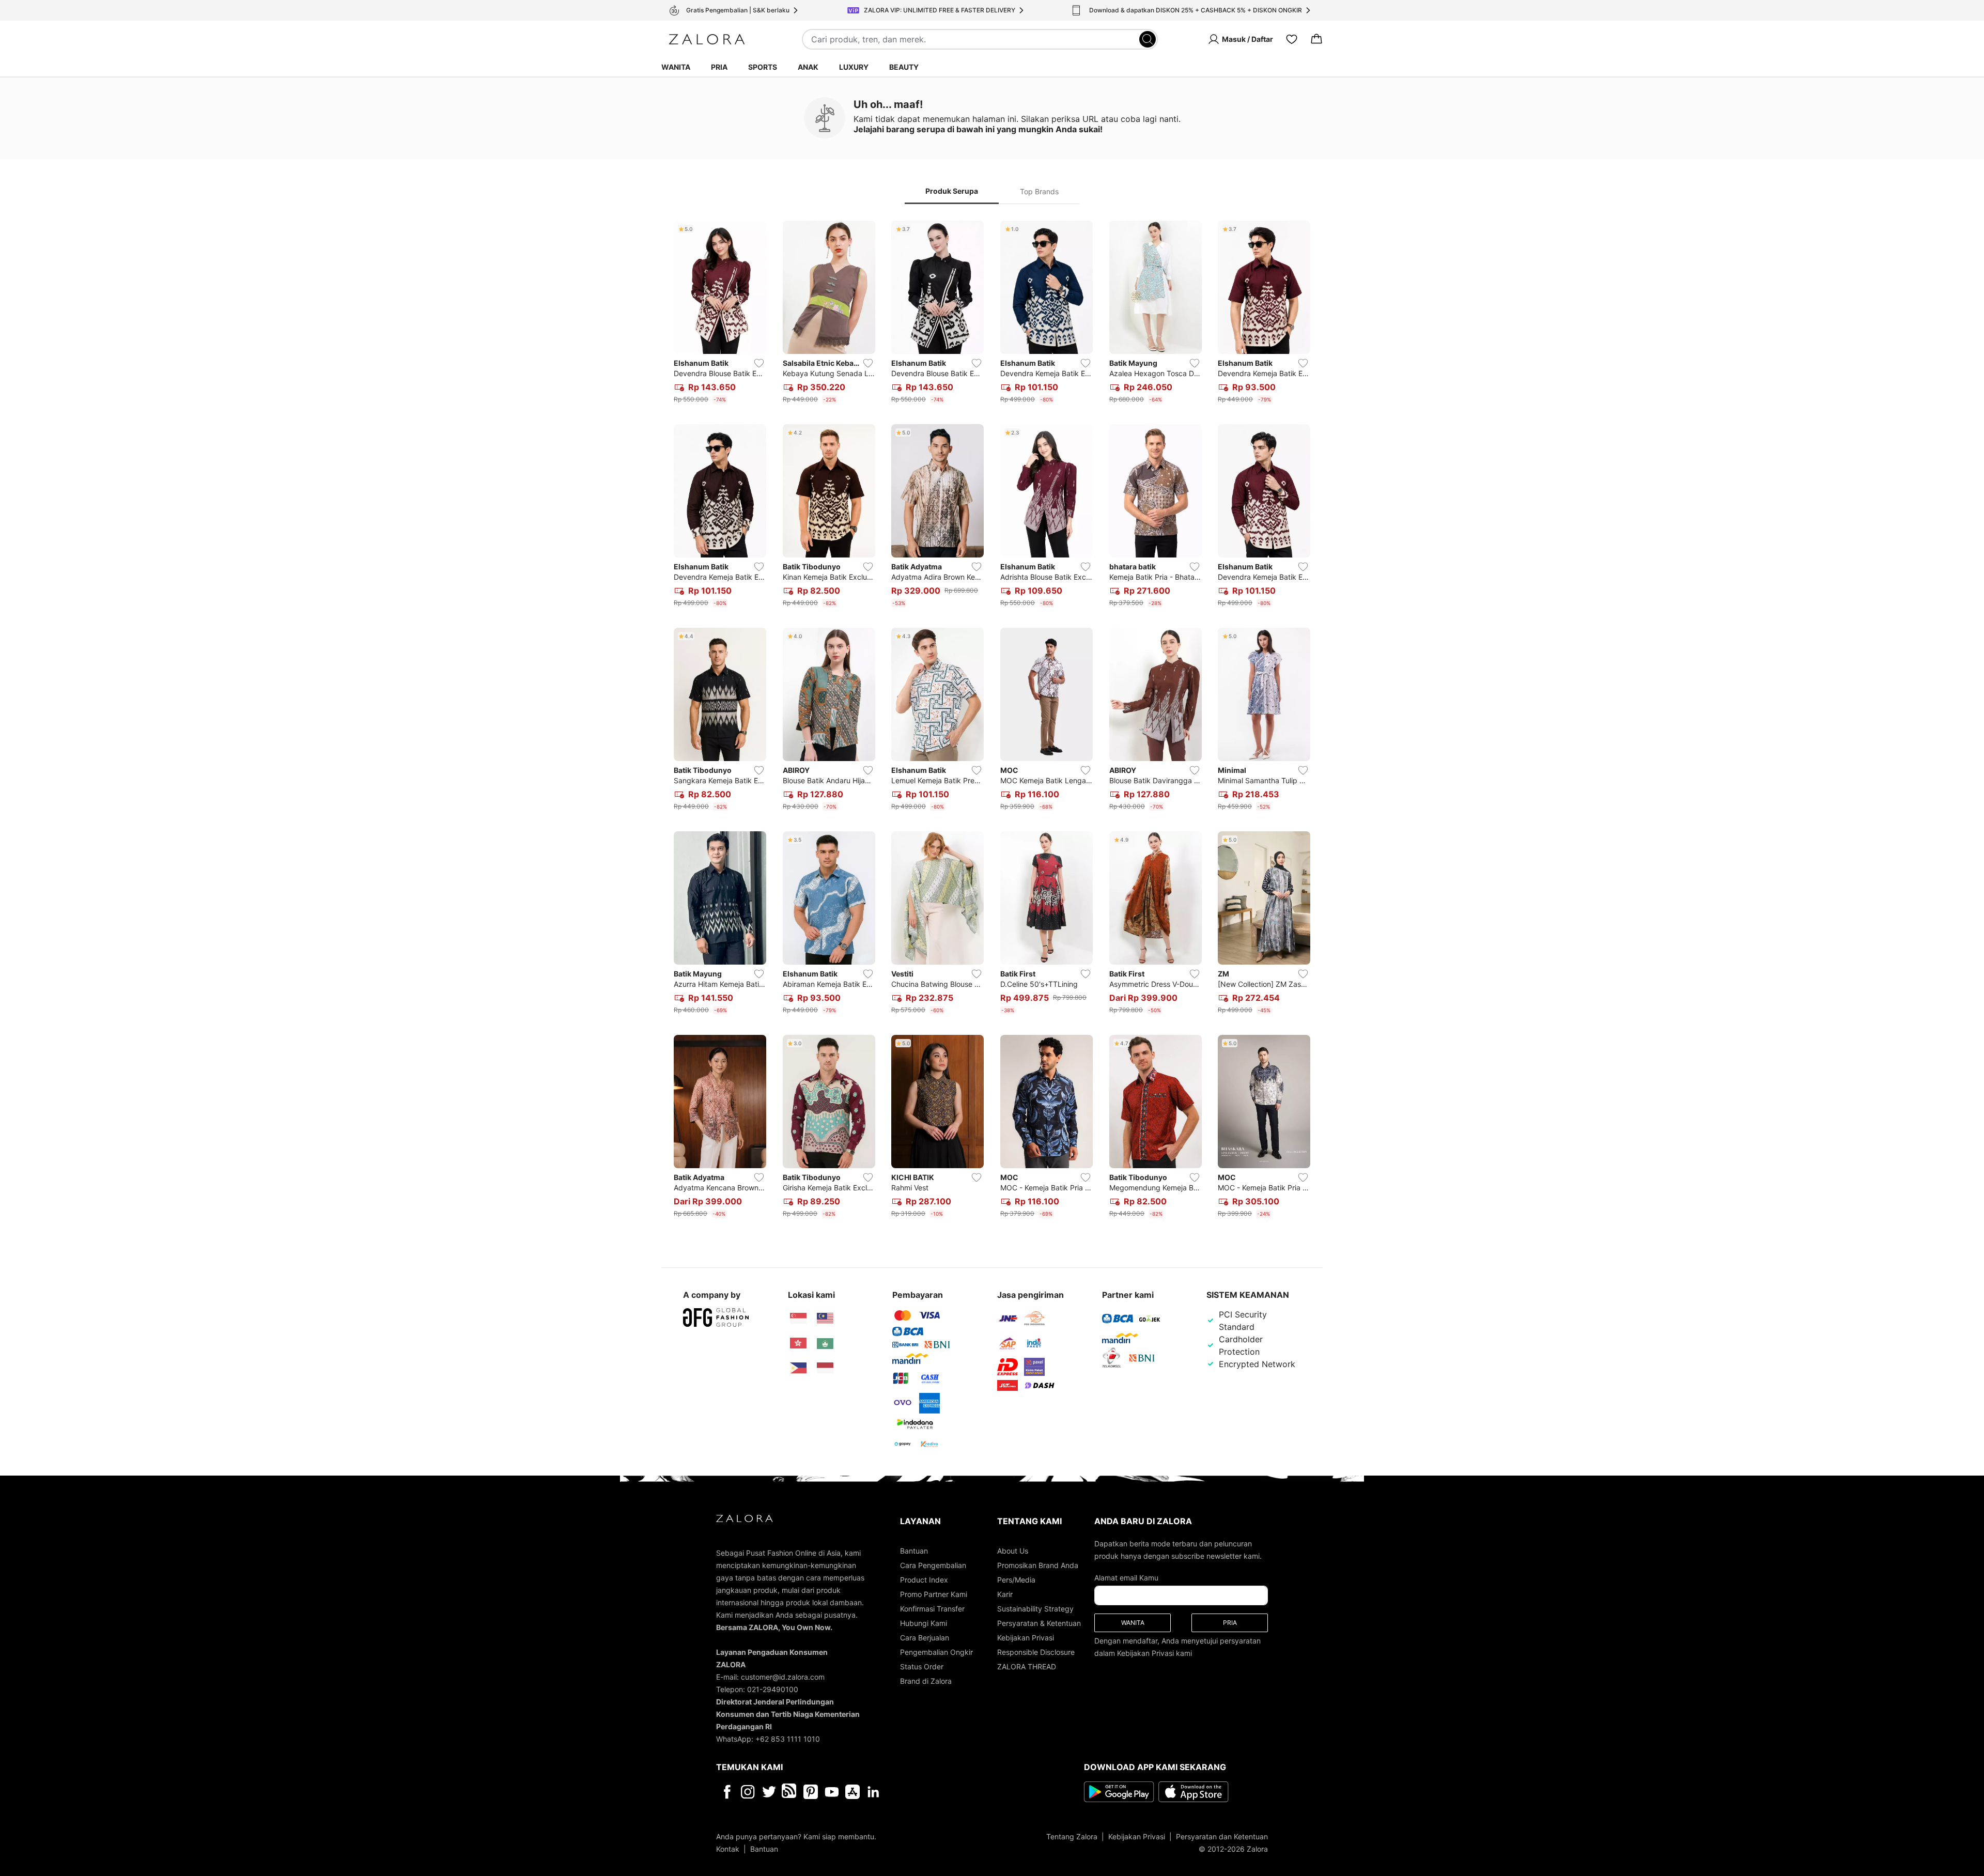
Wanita (676, 67)
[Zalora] (707, 39)
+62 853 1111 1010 (788, 1739)
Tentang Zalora (1072, 1836)
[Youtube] (832, 1792)
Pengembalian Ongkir (936, 1652)
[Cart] (1316, 39)
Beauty (904, 67)
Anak (808, 67)
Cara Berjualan (925, 1638)
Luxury (854, 67)
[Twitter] (769, 1792)
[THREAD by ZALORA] (790, 1792)
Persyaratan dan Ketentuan (1222, 1836)
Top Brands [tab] (1039, 191)
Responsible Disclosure (1036, 1652)
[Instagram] (748, 1792)
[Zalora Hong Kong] (798, 1343)
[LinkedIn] (873, 1792)
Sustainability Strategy (1035, 1609)
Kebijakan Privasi (1026, 1638)
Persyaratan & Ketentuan (1039, 1623)
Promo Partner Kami (934, 1594)
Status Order (922, 1666)
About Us (1013, 1551)
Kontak (728, 1849)
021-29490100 (773, 1689)
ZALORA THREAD (1027, 1666)
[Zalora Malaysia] (825, 1319)
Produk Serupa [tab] (952, 191)
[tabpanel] (992, 721)
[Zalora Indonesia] (825, 1368)
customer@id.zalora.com (783, 1677)
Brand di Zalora (926, 1681)
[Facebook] (727, 1792)
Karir (1005, 1594)
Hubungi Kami (924, 1623)
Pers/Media (1016, 1580)
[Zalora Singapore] (798, 1319)
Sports (763, 67)
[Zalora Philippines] (798, 1368)
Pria (719, 67)
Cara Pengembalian (933, 1565)
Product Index (924, 1580)
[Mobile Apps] (853, 1792)
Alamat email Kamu (1126, 1578)
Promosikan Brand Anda (1038, 1565)
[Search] (1148, 39)
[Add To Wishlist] (759, 363)
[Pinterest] (811, 1792)
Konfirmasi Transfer (932, 1609)
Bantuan (914, 1551)
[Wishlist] (1292, 39)
